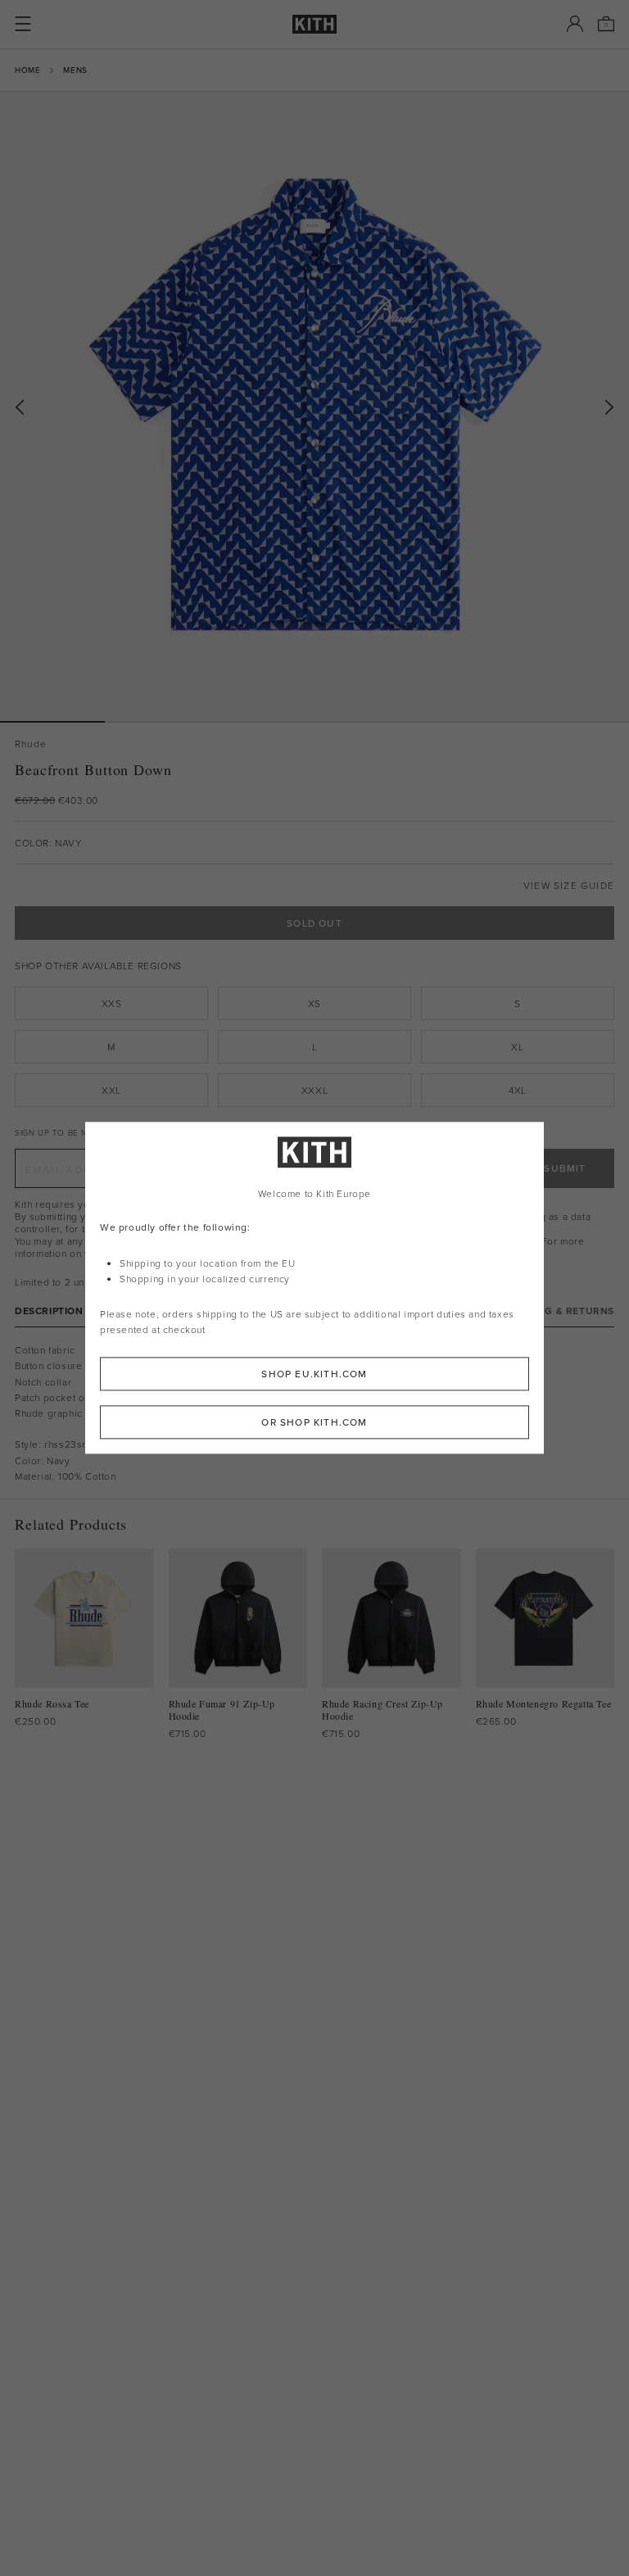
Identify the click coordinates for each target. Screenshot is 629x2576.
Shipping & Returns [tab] (559, 1311)
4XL (518, 1090)
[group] (314, 406)
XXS (112, 1003)
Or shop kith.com (314, 1423)
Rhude (31, 744)
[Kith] (314, 24)
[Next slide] (609, 408)
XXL (111, 1090)
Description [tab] (49, 1311)
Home (27, 70)
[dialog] (314, 1288)
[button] (157, 722)
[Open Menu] (23, 24)
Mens (75, 70)
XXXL (314, 1090)
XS (314, 1003)
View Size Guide (569, 885)
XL (517, 1047)
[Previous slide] (20, 408)
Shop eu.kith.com (314, 1374)
